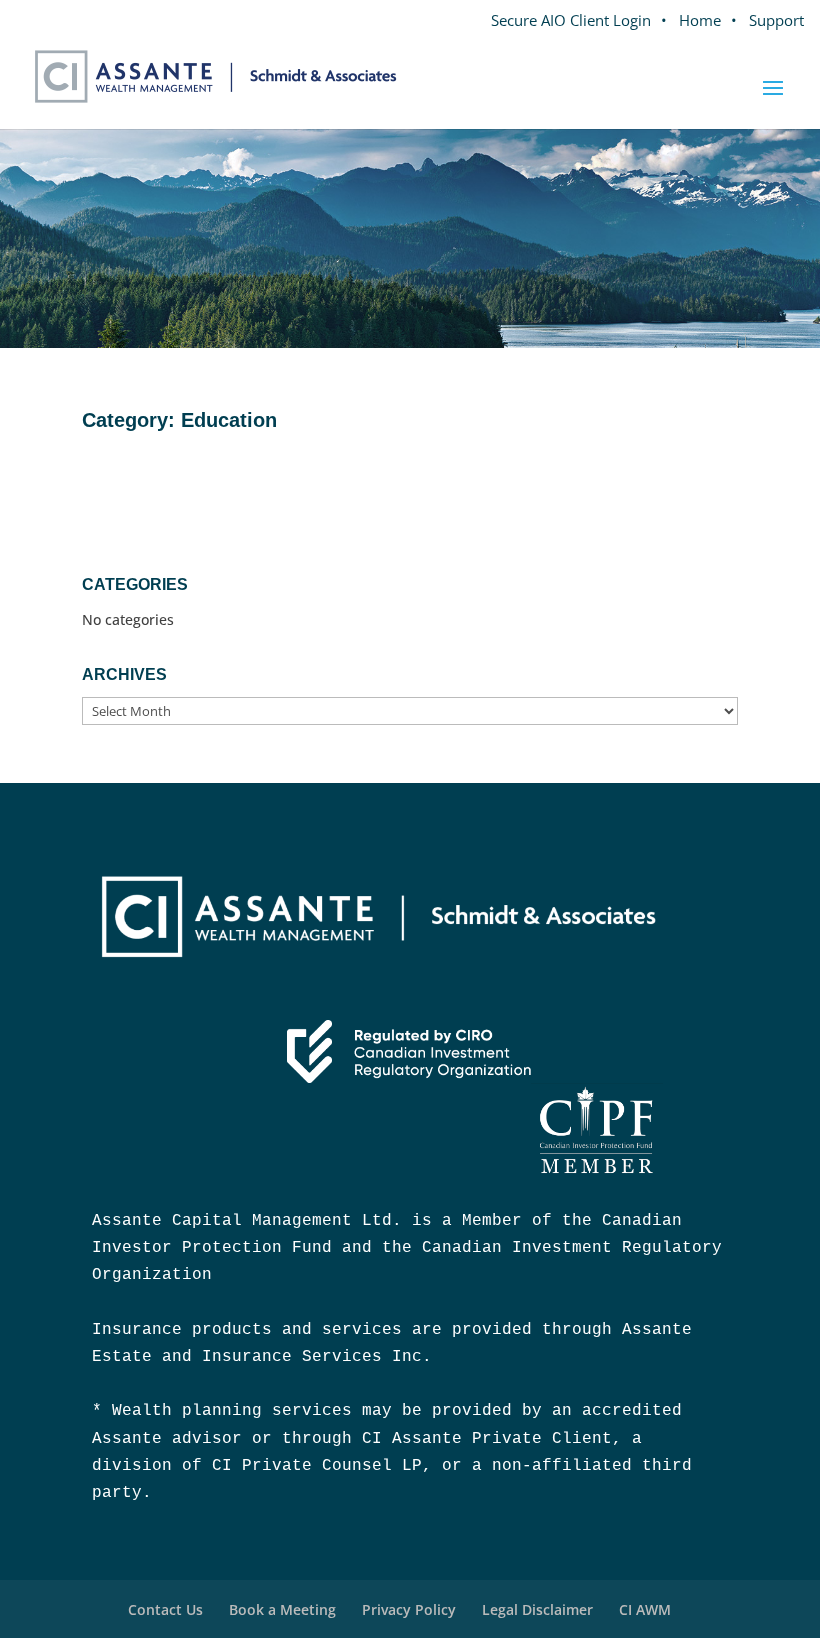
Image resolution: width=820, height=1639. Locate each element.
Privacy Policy (409, 1609)
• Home (691, 20)
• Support (767, 20)
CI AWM (645, 1609)
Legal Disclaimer (537, 1609)
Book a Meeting (282, 1609)
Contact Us (165, 1609)
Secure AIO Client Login (571, 20)
